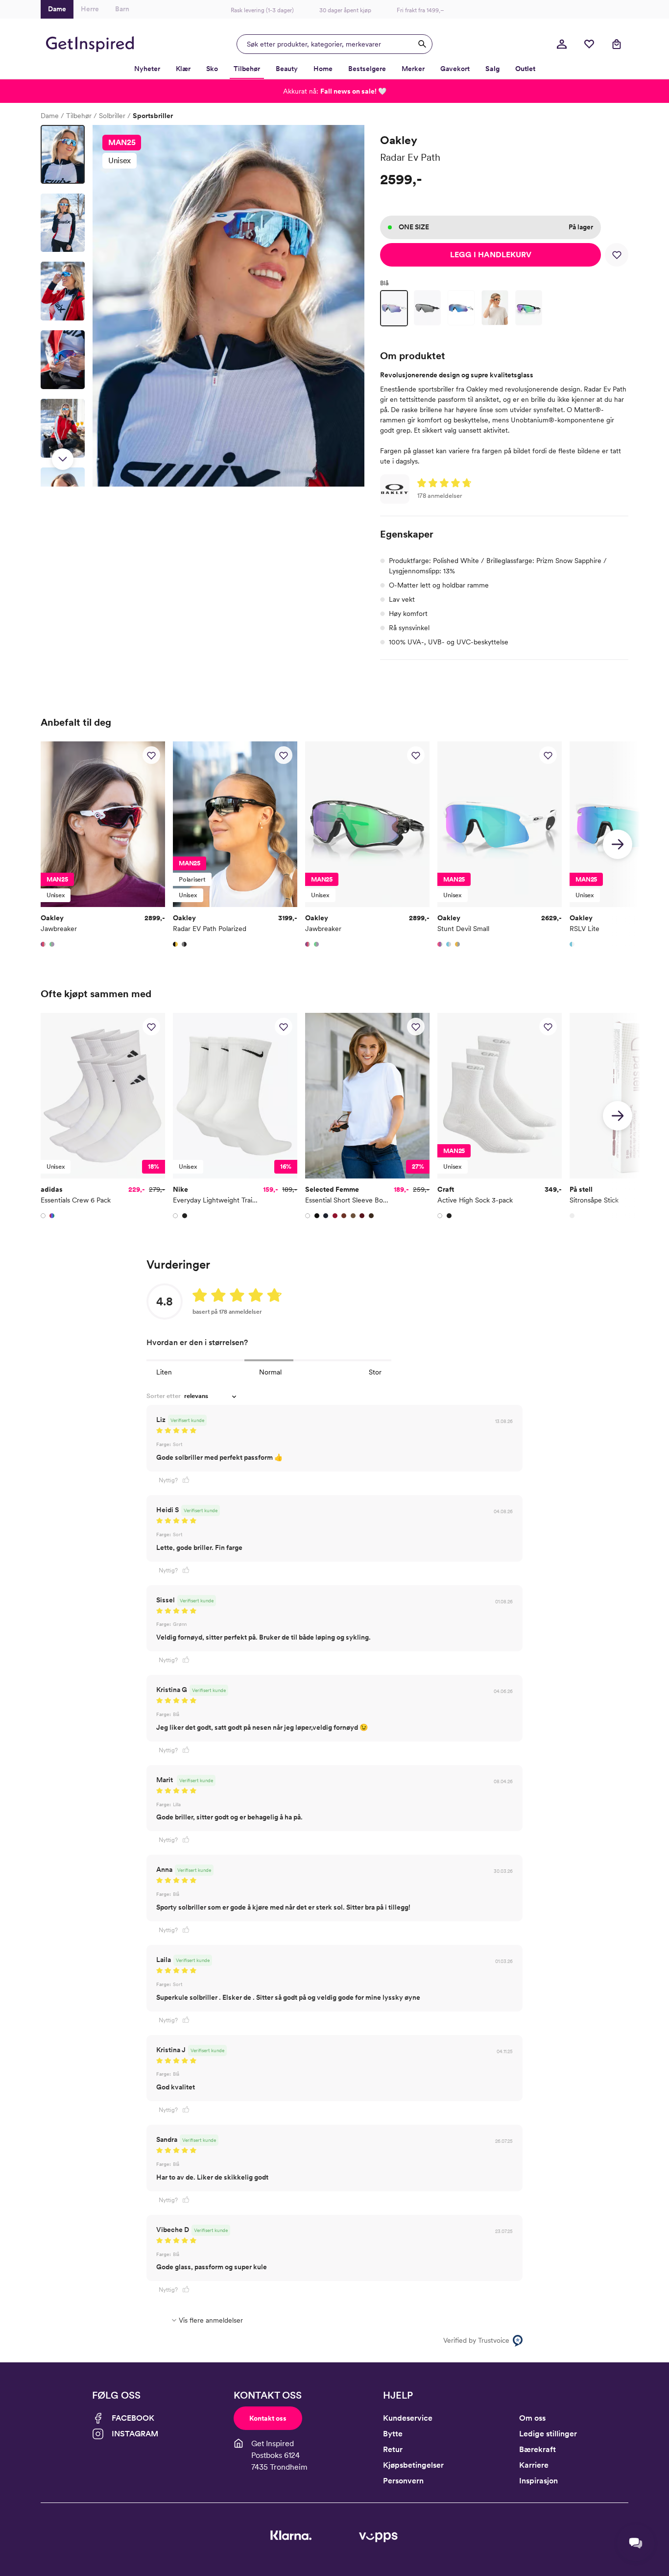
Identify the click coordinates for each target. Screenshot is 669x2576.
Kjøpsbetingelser (413, 2465)
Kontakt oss (268, 2418)
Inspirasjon (538, 2481)
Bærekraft (538, 2449)
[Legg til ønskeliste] (617, 255)
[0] (589, 44)
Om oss (532, 2418)
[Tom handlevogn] (617, 44)
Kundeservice (408, 2418)
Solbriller (112, 116)
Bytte (393, 2434)
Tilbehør (79, 116)
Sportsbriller (153, 116)
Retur (393, 2449)
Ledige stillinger (548, 2434)
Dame (50, 116)
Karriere (534, 2465)
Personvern (403, 2481)
